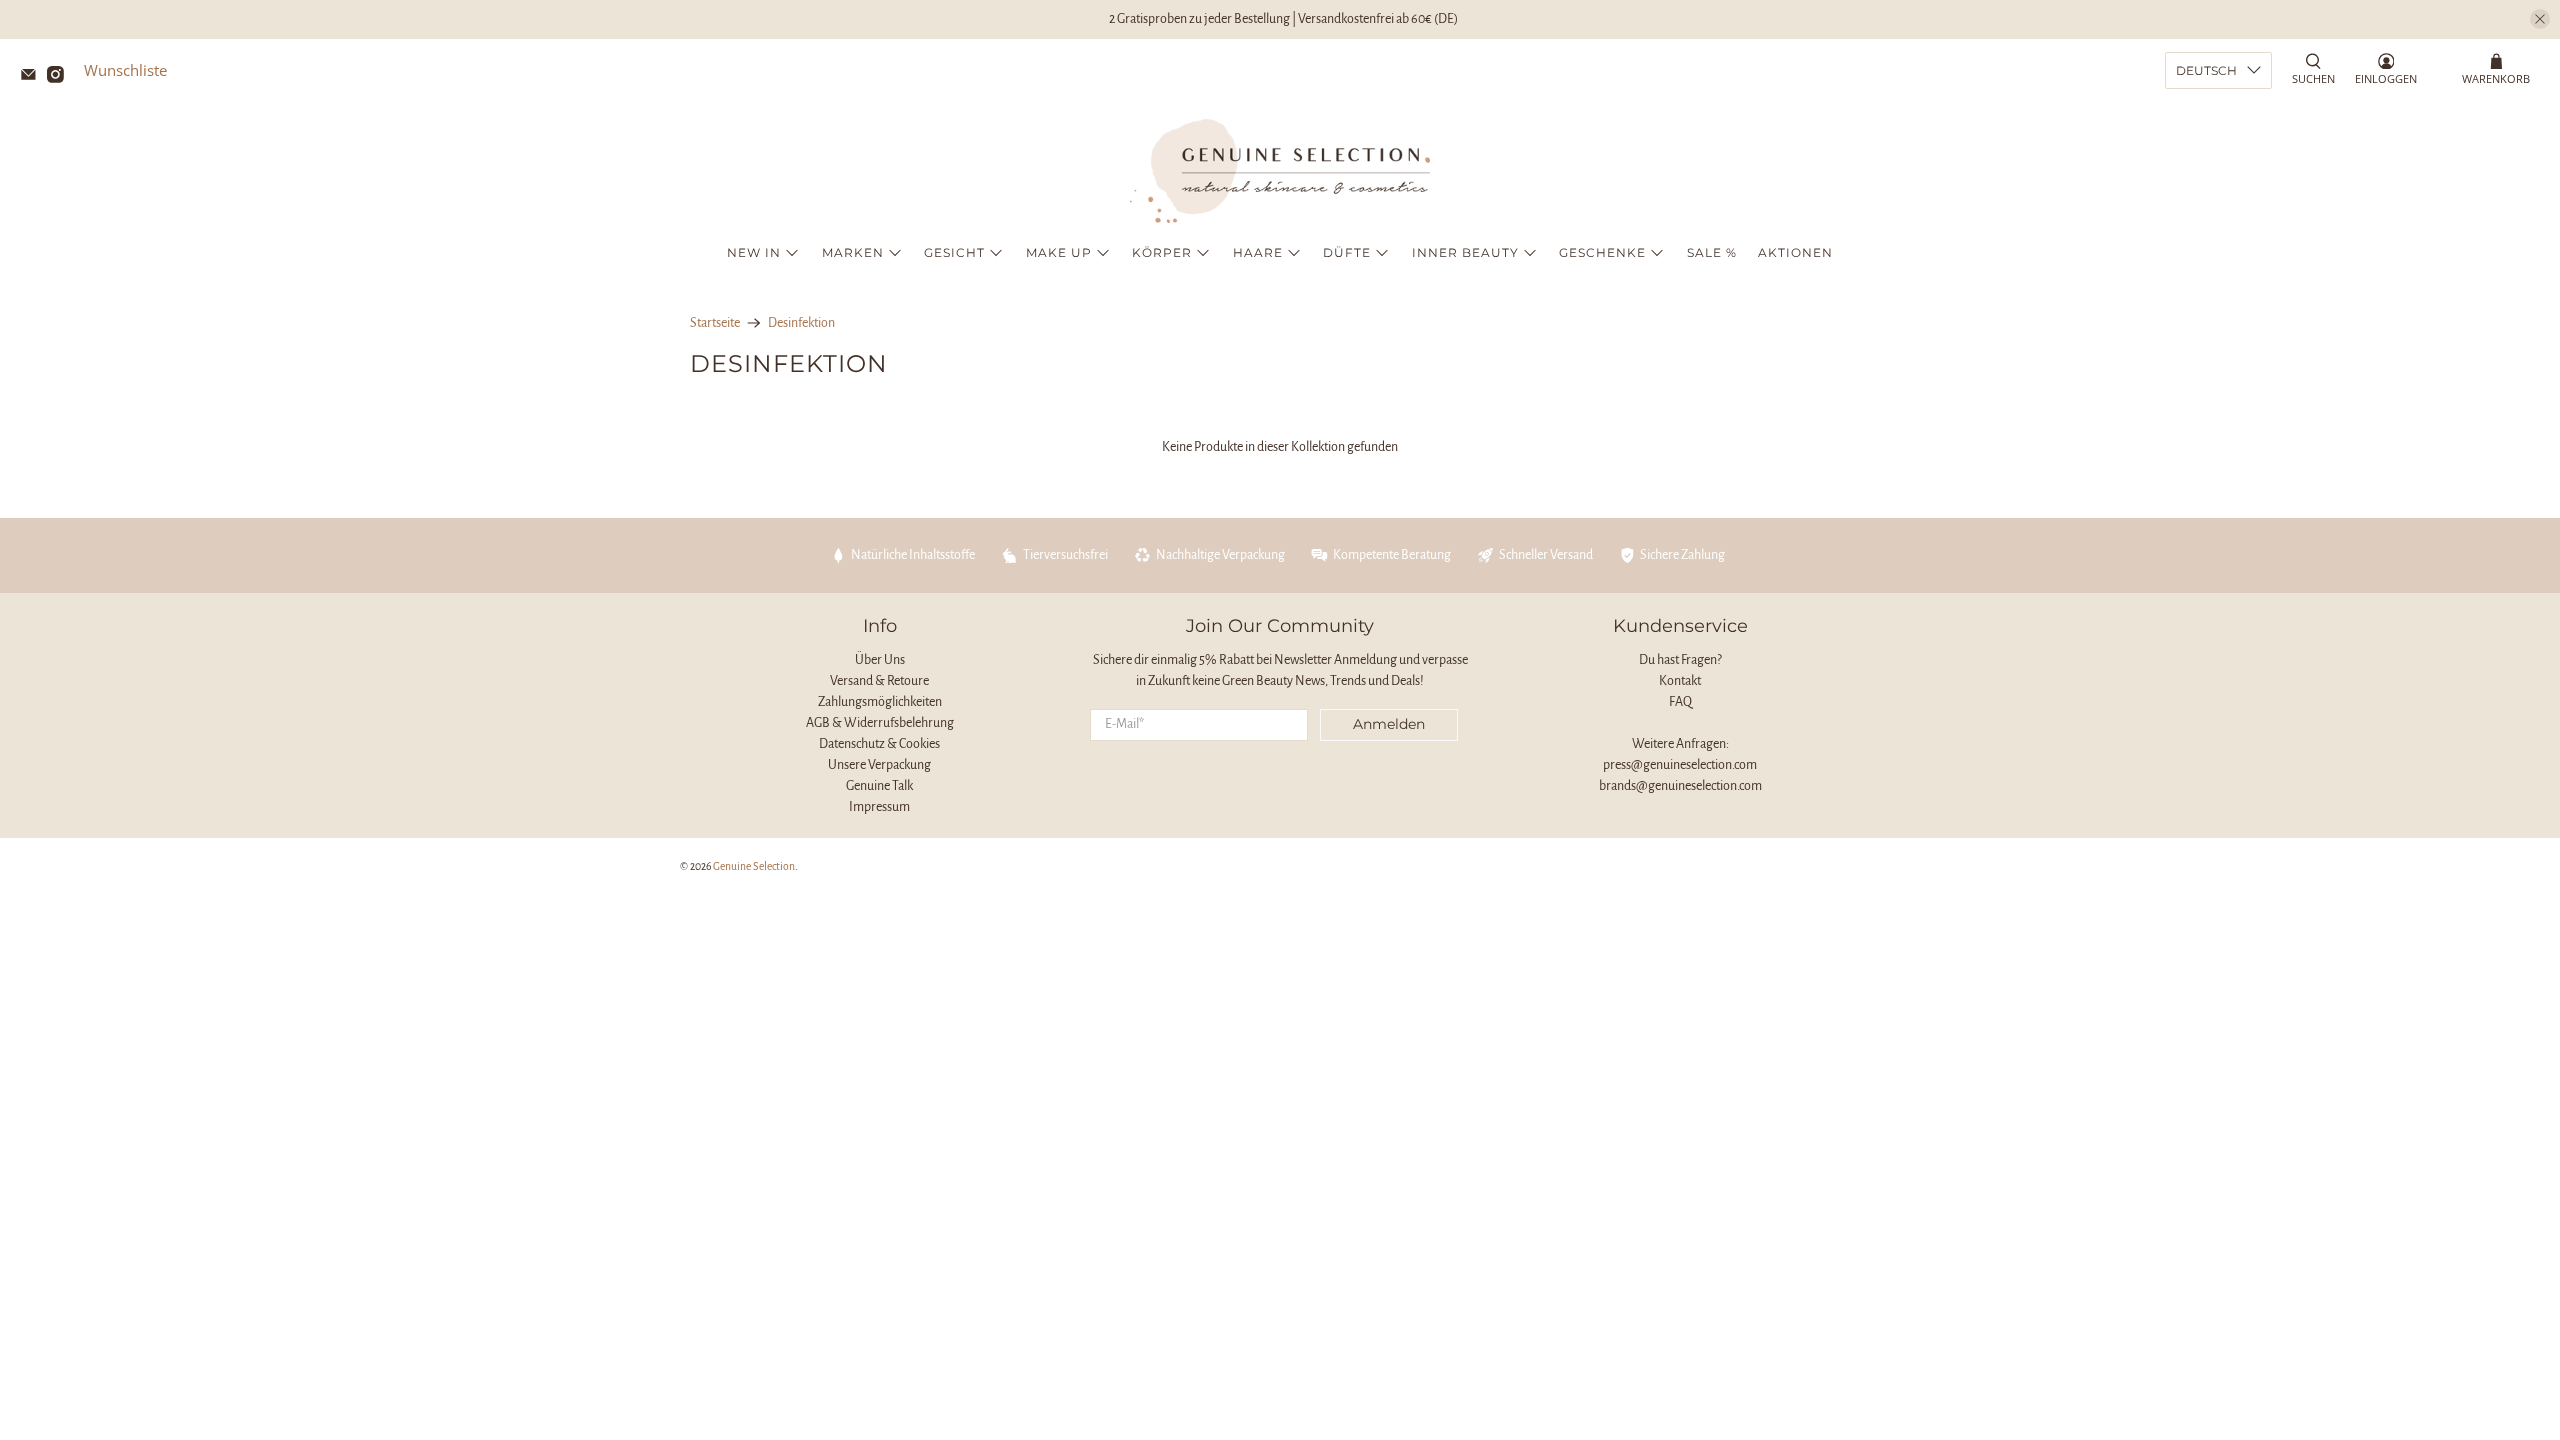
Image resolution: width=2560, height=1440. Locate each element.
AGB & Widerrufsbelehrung (880, 723)
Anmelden (1389, 724)
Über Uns (880, 660)
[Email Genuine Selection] (33, 77)
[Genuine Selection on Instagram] (60, 77)
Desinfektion (801, 323)
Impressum (879, 807)
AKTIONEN (1795, 252)
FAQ (1680, 702)
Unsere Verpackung (879, 765)
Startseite (715, 323)
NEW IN (754, 252)
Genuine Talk (879, 786)
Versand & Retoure (879, 681)
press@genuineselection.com (1680, 765)
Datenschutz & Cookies (879, 744)
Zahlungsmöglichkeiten (880, 702)
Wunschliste (125, 70)
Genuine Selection (754, 866)
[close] (2540, 19)
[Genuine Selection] (1280, 171)
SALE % (1712, 252)
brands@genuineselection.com (1680, 786)
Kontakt (1680, 681)
